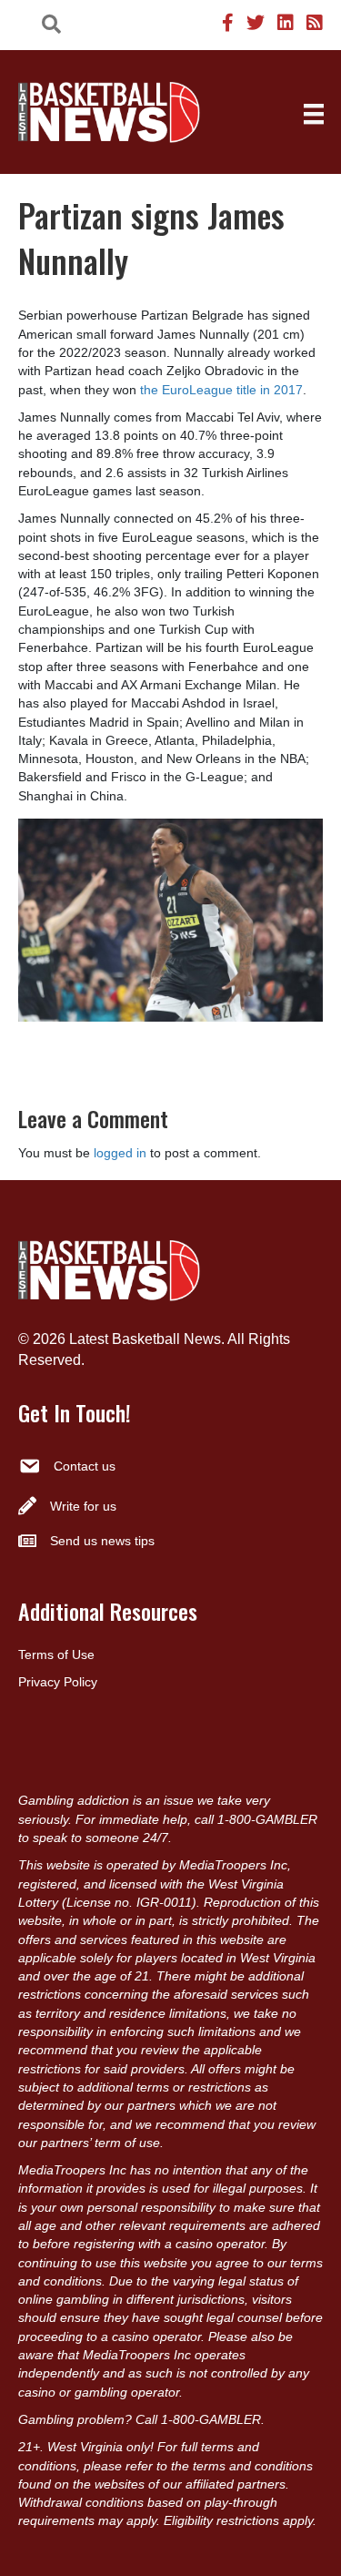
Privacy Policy (58, 1682)
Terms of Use (56, 1655)
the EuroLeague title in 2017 (221, 390)
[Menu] (314, 114)
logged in (120, 1153)
